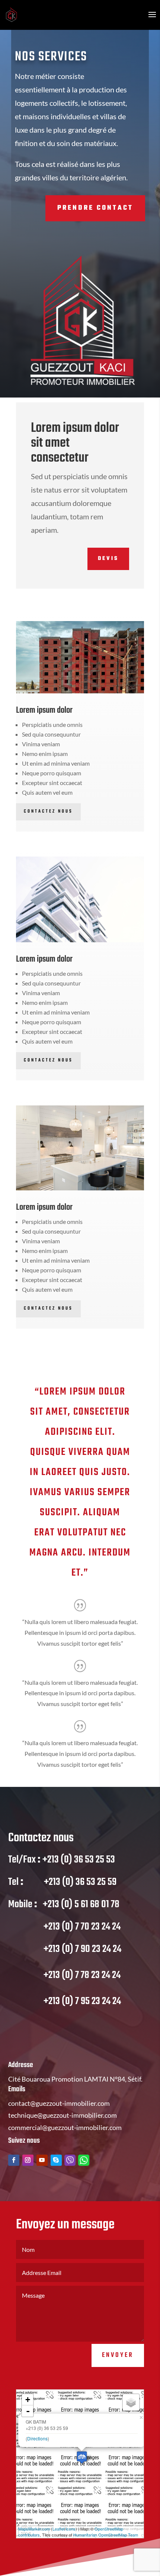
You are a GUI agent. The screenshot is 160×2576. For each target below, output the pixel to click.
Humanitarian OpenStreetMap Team (106, 2535)
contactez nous (48, 1308)
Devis (108, 559)
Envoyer (118, 2355)
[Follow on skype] (56, 2160)
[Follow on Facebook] (14, 2160)
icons (71, 2529)
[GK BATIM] (82, 2457)
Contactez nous (48, 811)
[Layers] (131, 2402)
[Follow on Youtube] (42, 2160)
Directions (37, 2438)
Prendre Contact (95, 208)
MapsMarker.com (34, 2529)
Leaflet (59, 2529)
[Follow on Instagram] (28, 2160)
